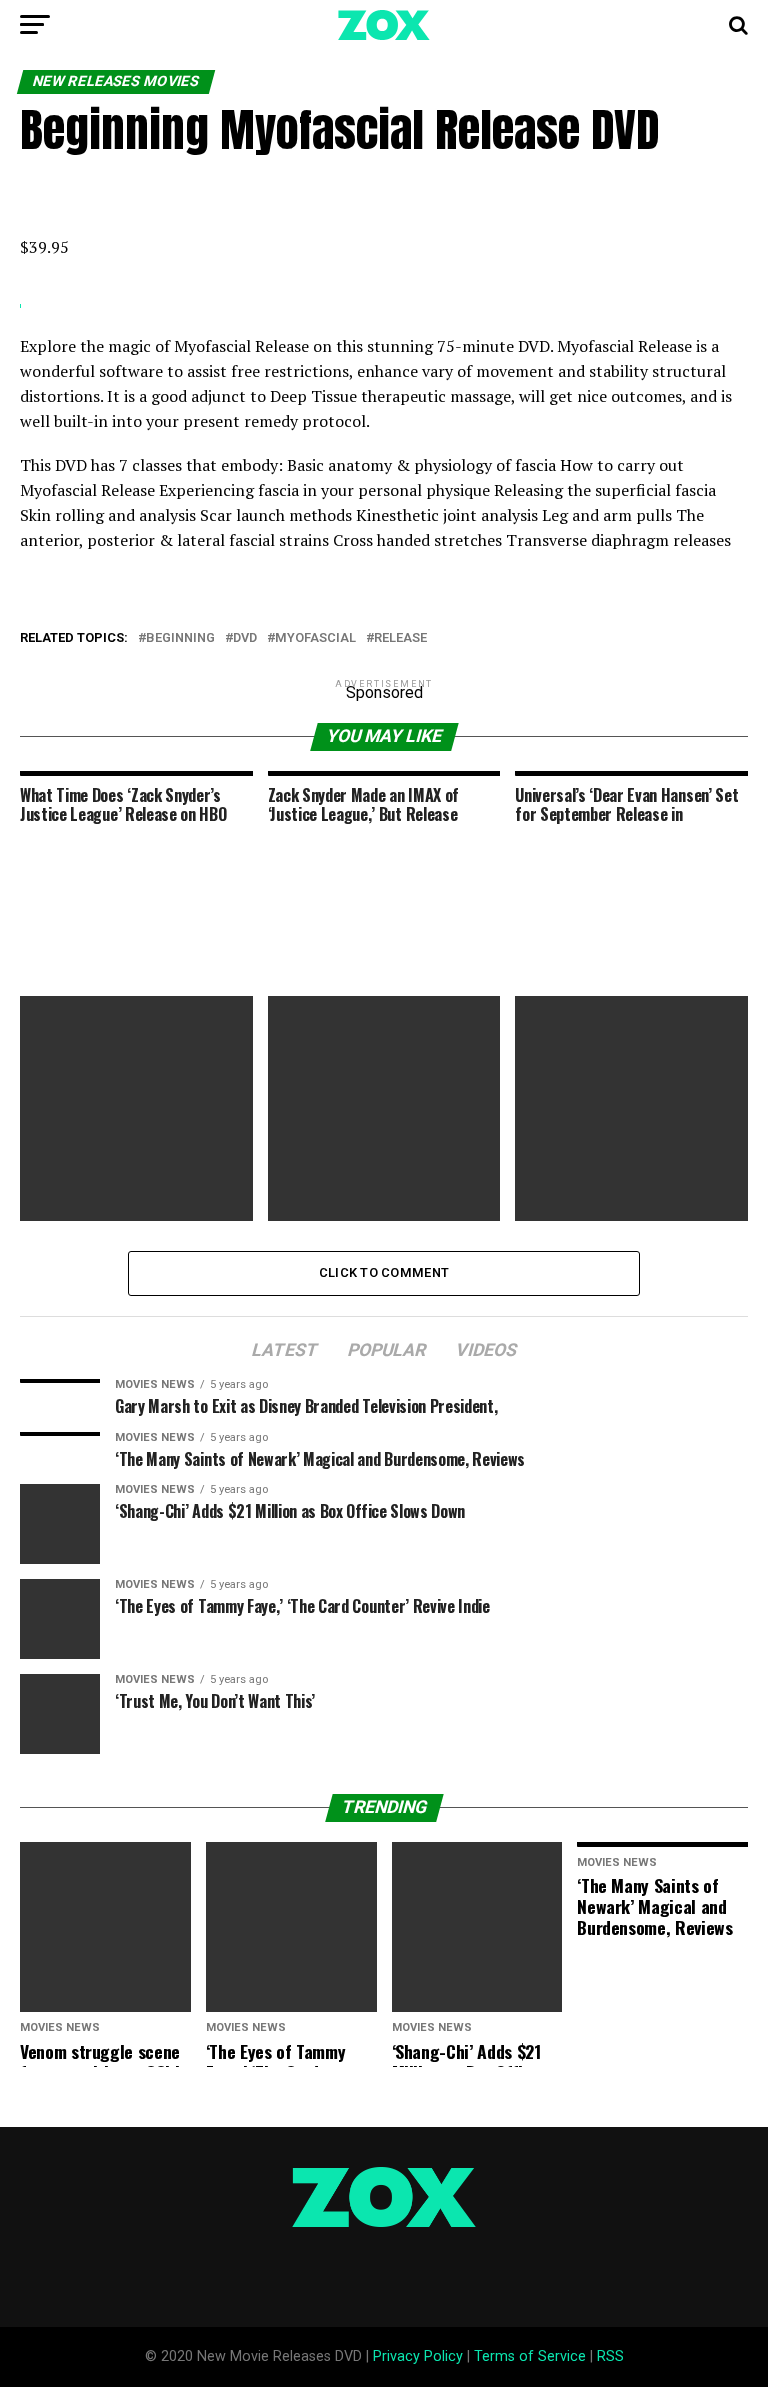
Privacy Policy (418, 2356)
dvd (245, 638)
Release (400, 638)
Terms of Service (530, 2356)
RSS (610, 2356)
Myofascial (315, 638)
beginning (180, 638)
